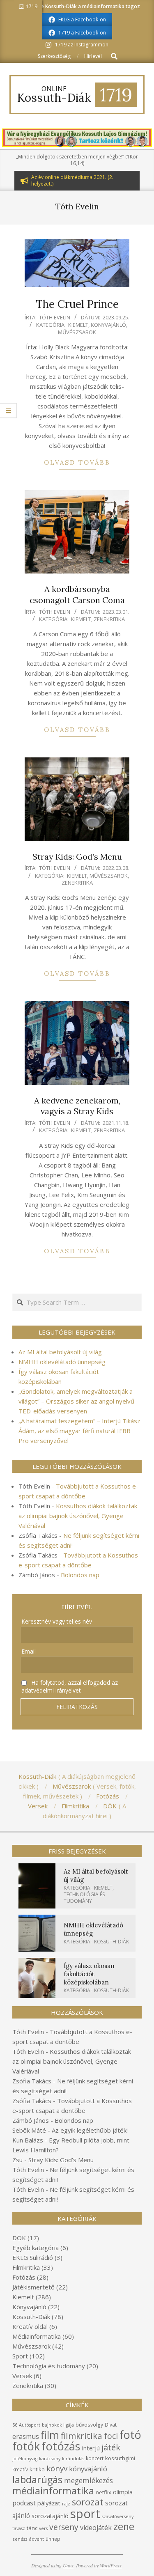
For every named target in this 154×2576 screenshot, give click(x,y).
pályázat (49, 2503)
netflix (103, 2492)
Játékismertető (33, 2287)
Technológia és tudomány (84, 1898)
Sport (20, 2356)
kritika (37, 2469)
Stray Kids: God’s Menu (77, 857)
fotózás (61, 2446)
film (50, 2435)
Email (29, 1651)
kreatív (20, 2469)
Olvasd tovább (77, 462)
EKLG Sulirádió (33, 2257)
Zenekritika (109, 619)
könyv (57, 2468)
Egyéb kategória (36, 2248)
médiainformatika (53, 2490)
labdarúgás (37, 2480)
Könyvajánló (108, 325)
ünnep (53, 2539)
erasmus (26, 2436)
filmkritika (82, 2436)
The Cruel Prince (77, 304)
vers (43, 2528)
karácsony (50, 2459)
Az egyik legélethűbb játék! (90, 2130)
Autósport (30, 2425)
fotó (130, 2435)
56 (15, 2425)
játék (111, 2447)
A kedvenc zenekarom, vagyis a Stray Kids (77, 1106)
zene (124, 2526)
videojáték (96, 2528)
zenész (20, 2539)
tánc (32, 2528)
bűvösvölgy (89, 2425)
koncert (95, 2458)
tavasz (19, 2528)
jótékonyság (25, 2459)
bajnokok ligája (58, 2425)
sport (85, 2514)
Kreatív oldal (30, 2326)
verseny (64, 2527)
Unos (68, 2565)
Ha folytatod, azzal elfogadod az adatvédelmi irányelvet (70, 1686)
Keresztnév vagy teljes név (57, 1621)
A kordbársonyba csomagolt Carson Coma (77, 594)
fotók (26, 2446)
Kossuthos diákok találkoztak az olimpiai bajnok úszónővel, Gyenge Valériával (78, 1516)
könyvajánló (88, 2469)
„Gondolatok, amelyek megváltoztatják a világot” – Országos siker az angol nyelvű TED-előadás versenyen (76, 1401)
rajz (66, 2504)
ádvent (37, 2539)
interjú (91, 2448)
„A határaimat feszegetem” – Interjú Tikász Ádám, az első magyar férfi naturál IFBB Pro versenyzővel (79, 1431)
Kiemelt (78, 325)
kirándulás (73, 2459)
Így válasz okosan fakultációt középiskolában (89, 1974)
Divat (111, 2425)
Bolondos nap (80, 1575)
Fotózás (24, 2277)
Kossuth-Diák (111, 1942)
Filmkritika (26, 2267)
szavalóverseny (118, 2516)
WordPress (111, 2565)
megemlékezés (88, 2481)
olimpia (123, 2492)
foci (111, 2436)
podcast (24, 2503)
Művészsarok (77, 332)
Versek (22, 2376)
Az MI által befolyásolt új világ (60, 1352)
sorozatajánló (50, 2516)
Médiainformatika (37, 2336)
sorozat (88, 2502)
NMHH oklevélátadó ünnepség (62, 1362)
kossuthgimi (120, 2458)
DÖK (19, 2238)
